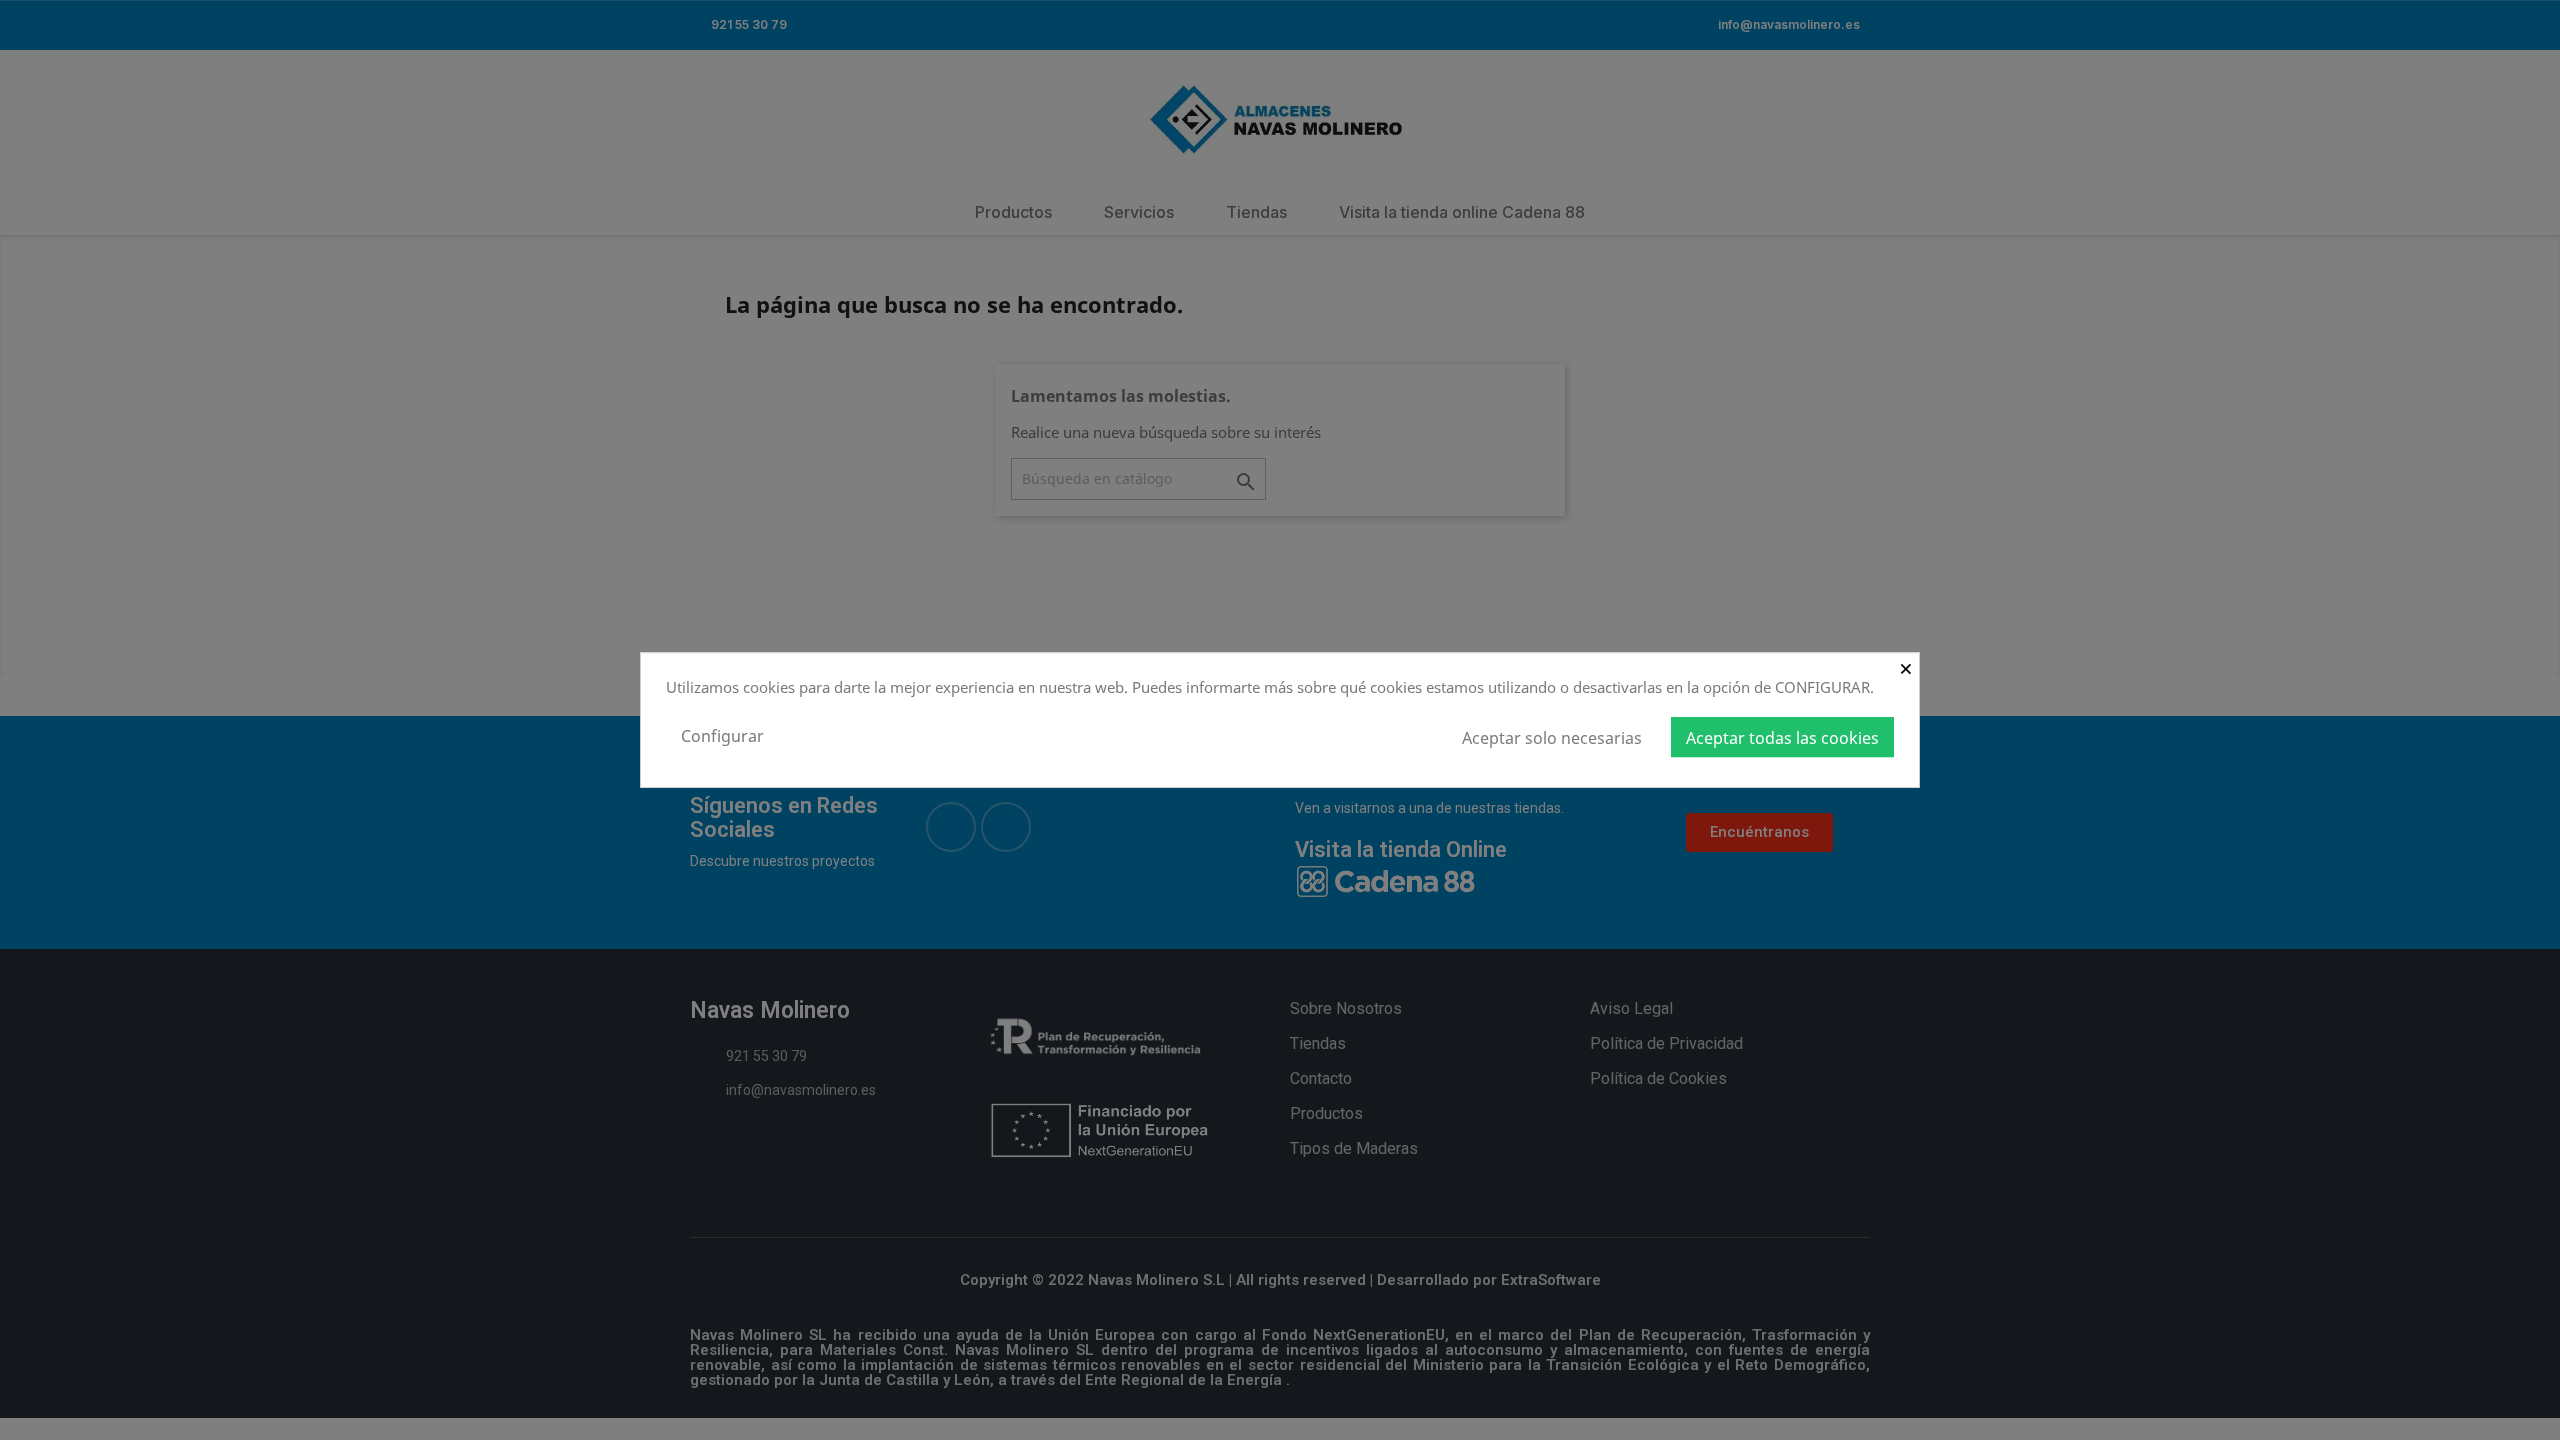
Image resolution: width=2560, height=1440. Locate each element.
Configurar (722, 736)
